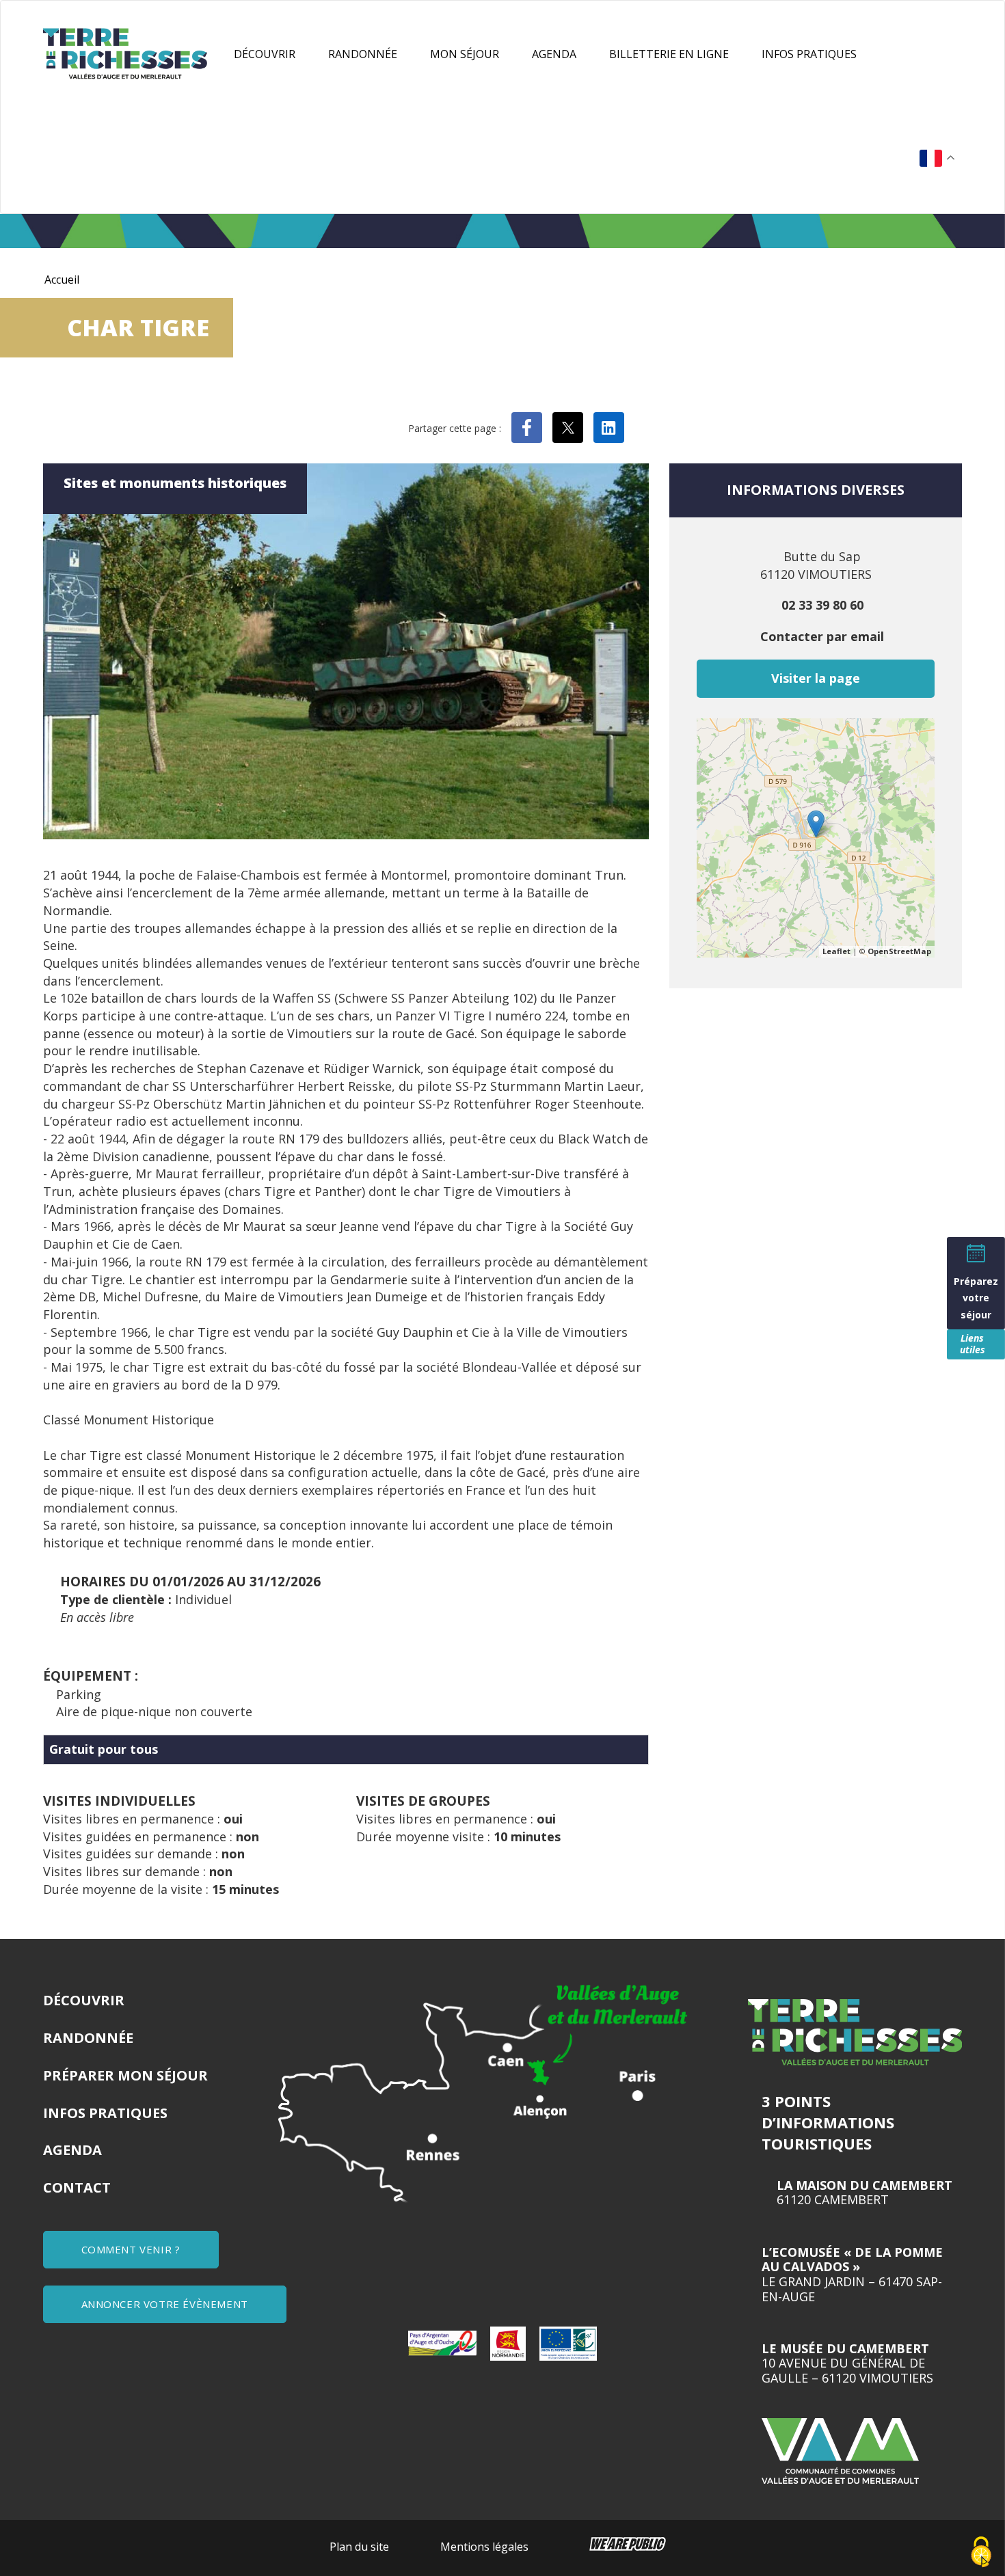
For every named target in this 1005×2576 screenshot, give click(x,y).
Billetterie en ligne (669, 54)
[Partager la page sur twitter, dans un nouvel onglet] (568, 428)
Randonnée (363, 54)
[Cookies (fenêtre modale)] (981, 2553)
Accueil (62, 280)
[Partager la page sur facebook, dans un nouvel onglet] (527, 428)
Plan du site (359, 2547)
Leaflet (836, 951)
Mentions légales (484, 2547)
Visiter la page (816, 678)
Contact (77, 2187)
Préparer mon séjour (125, 2075)
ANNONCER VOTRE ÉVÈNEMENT (165, 2304)
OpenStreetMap (899, 951)
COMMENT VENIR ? (131, 2249)
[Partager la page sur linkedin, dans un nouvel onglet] (609, 428)
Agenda (554, 54)
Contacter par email (822, 636)
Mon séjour (465, 54)
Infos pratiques (809, 54)
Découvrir (265, 54)
